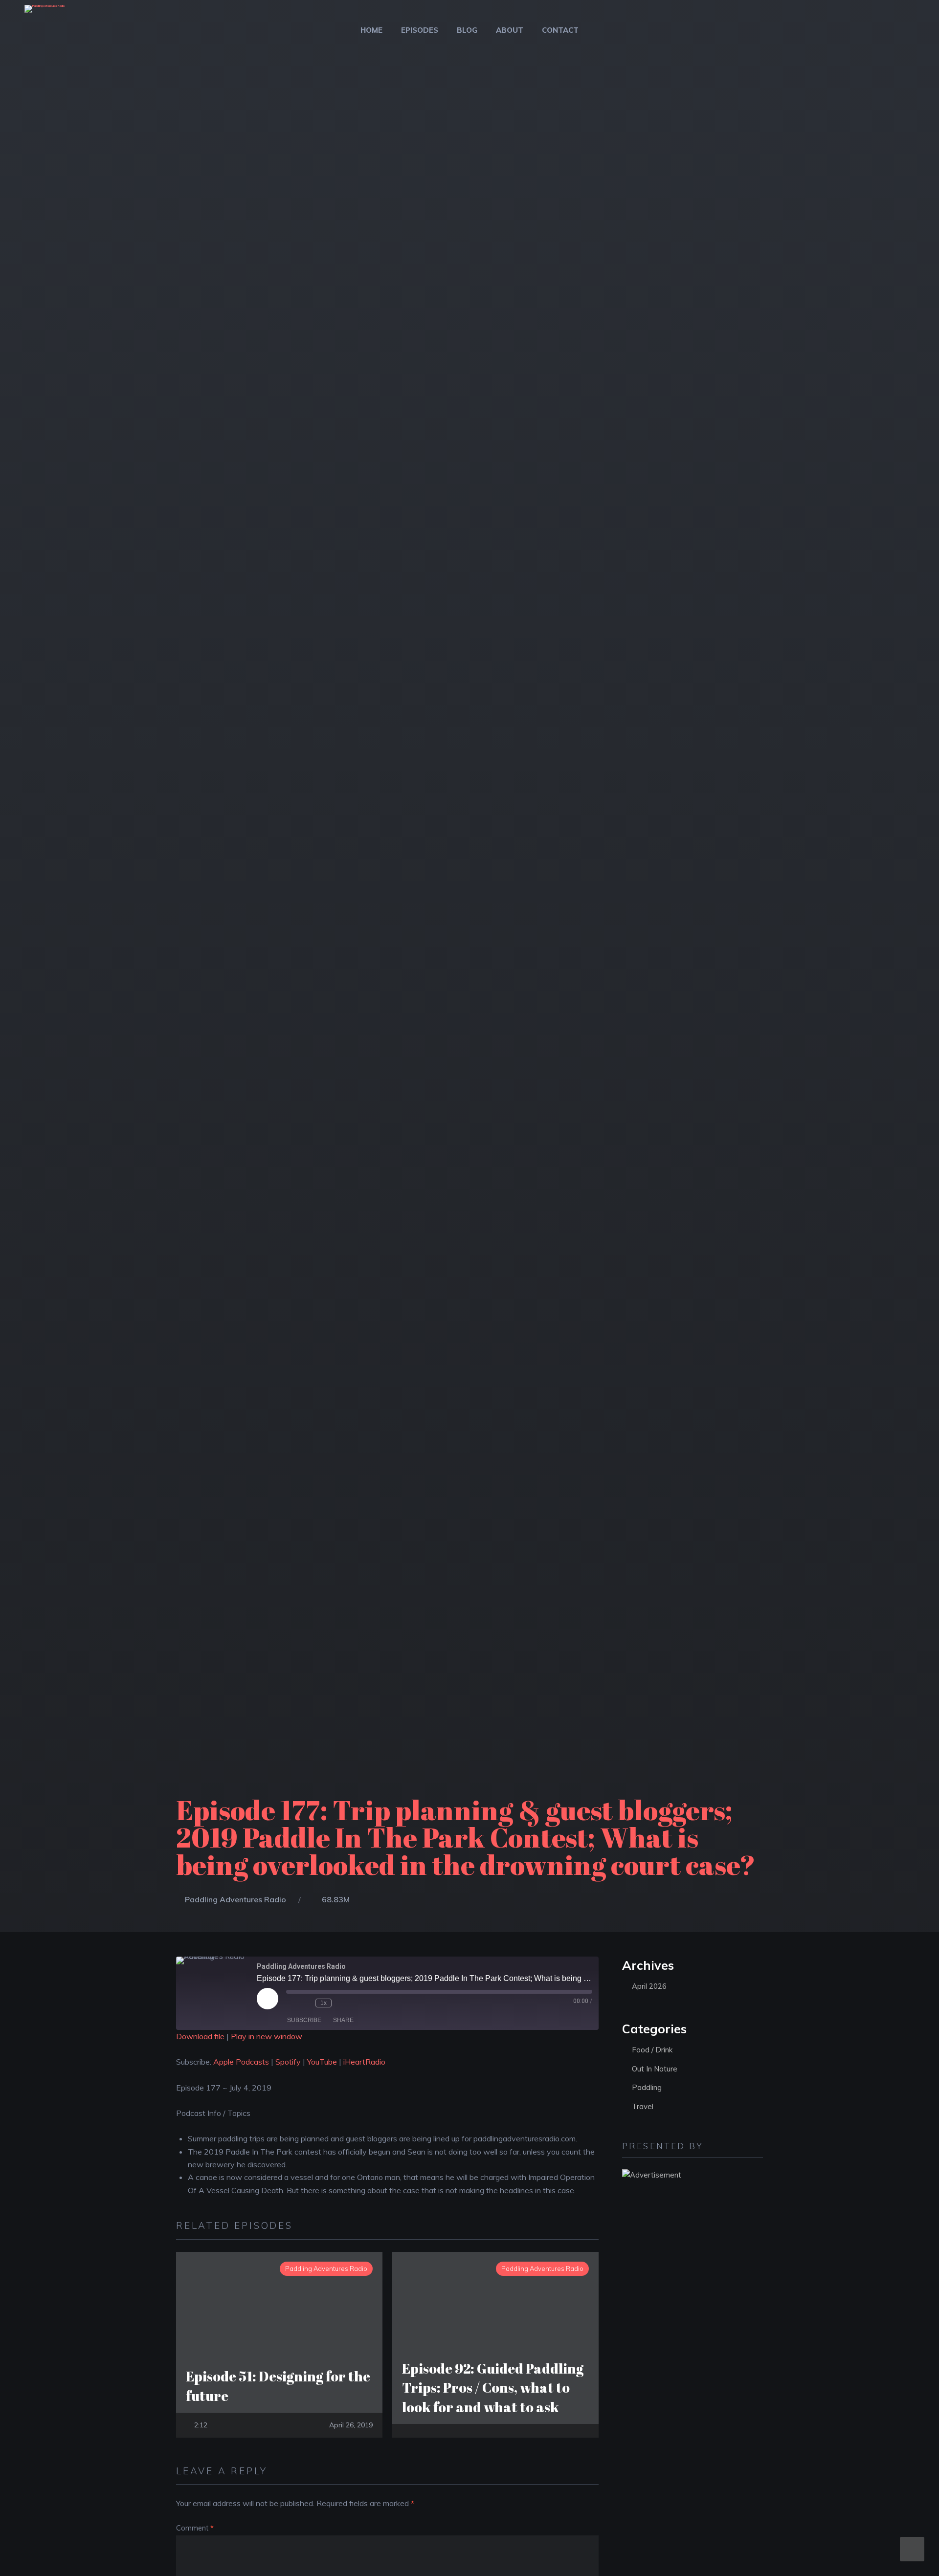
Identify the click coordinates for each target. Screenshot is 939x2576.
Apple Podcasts (241, 2062)
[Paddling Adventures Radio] (45, 15)
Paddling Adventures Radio (235, 1899)
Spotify (288, 2062)
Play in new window (267, 2036)
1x (324, 2003)
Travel (643, 2106)
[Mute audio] (291, 2003)
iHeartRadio (364, 2062)
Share (343, 2020)
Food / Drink (652, 2050)
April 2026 (649, 1986)
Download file (200, 2036)
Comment (195, 2528)
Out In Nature (655, 2069)
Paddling (647, 2087)
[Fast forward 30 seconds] (341, 2003)
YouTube (322, 2062)
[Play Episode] (268, 1999)
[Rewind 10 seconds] (306, 2003)
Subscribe (304, 2020)
